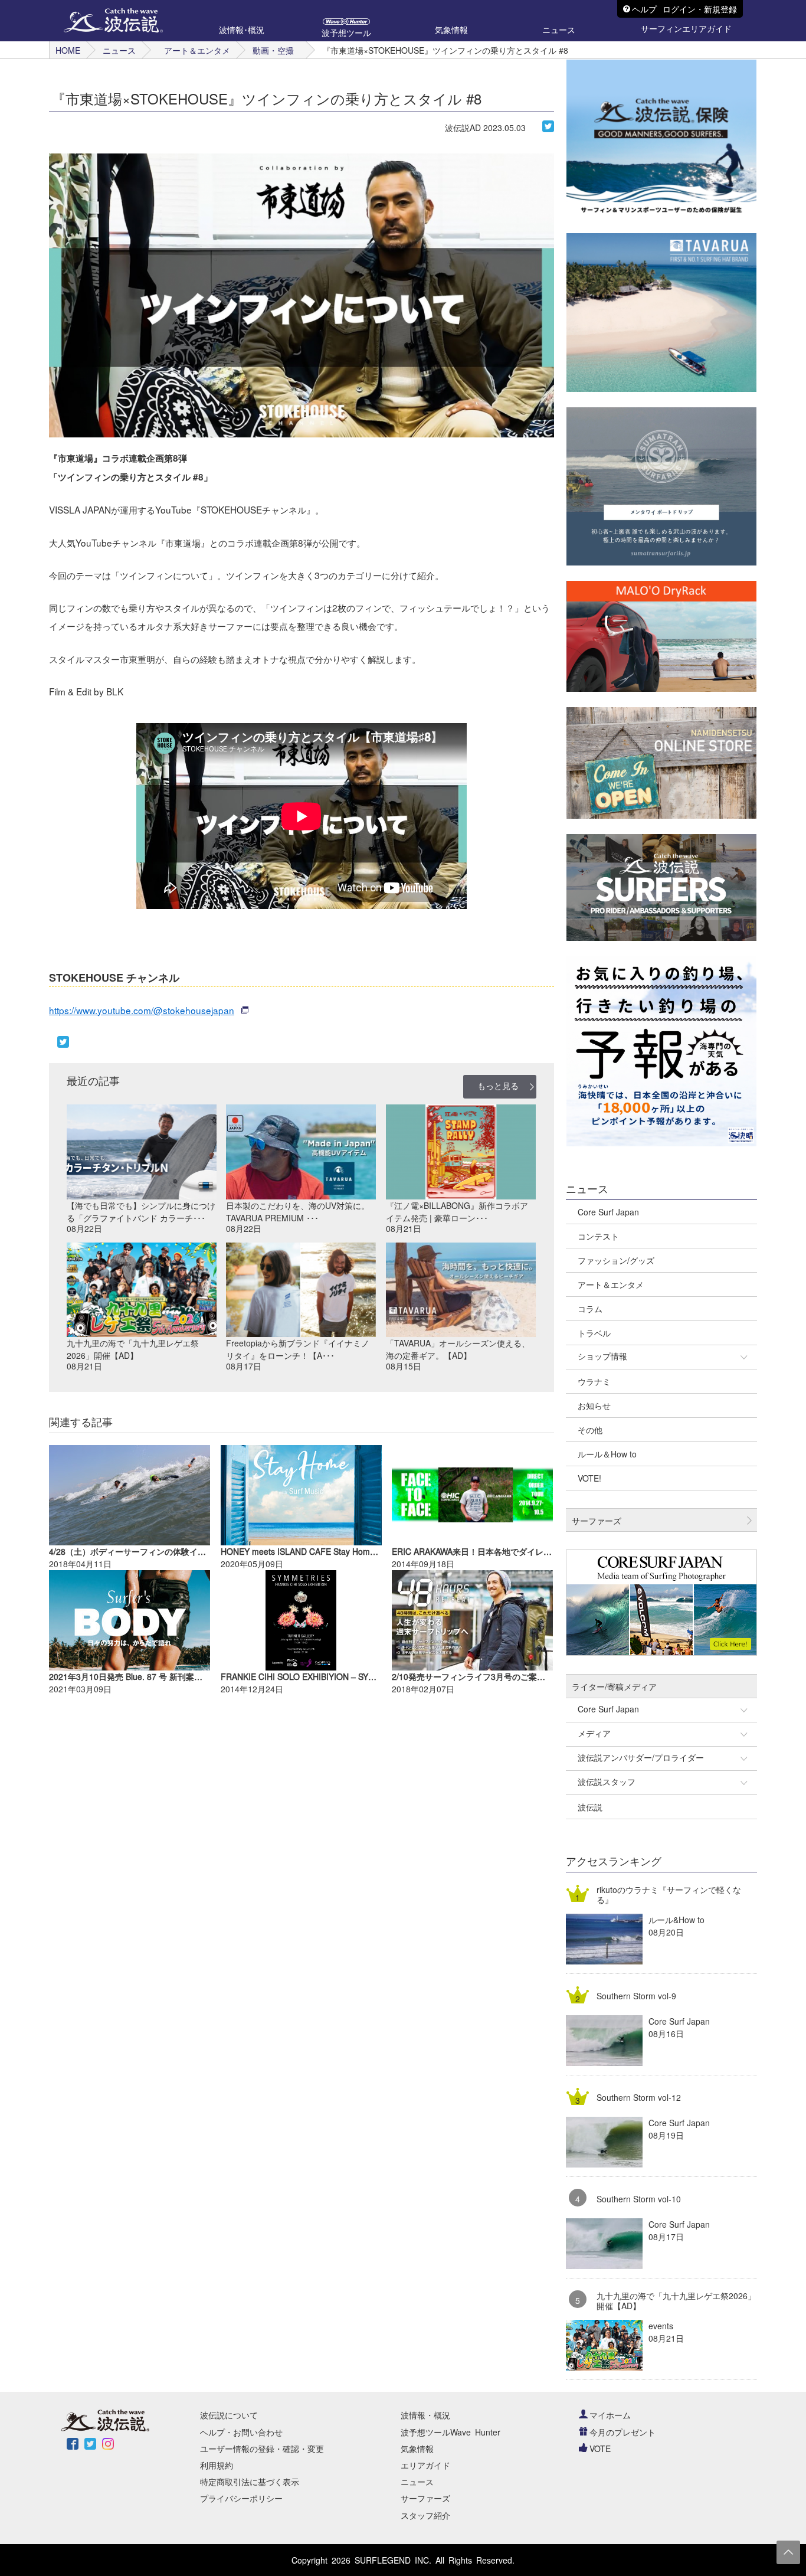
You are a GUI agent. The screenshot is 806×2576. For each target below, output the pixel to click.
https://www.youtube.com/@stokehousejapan (142, 1010)
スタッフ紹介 (425, 2515)
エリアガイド (425, 2465)
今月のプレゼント (622, 2432)
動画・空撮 (273, 50)
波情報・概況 (425, 2415)
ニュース (119, 50)
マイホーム (610, 2415)
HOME (68, 50)
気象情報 (417, 2448)
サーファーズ (425, 2498)
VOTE (600, 2448)
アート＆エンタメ (197, 50)
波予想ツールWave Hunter (450, 2432)
